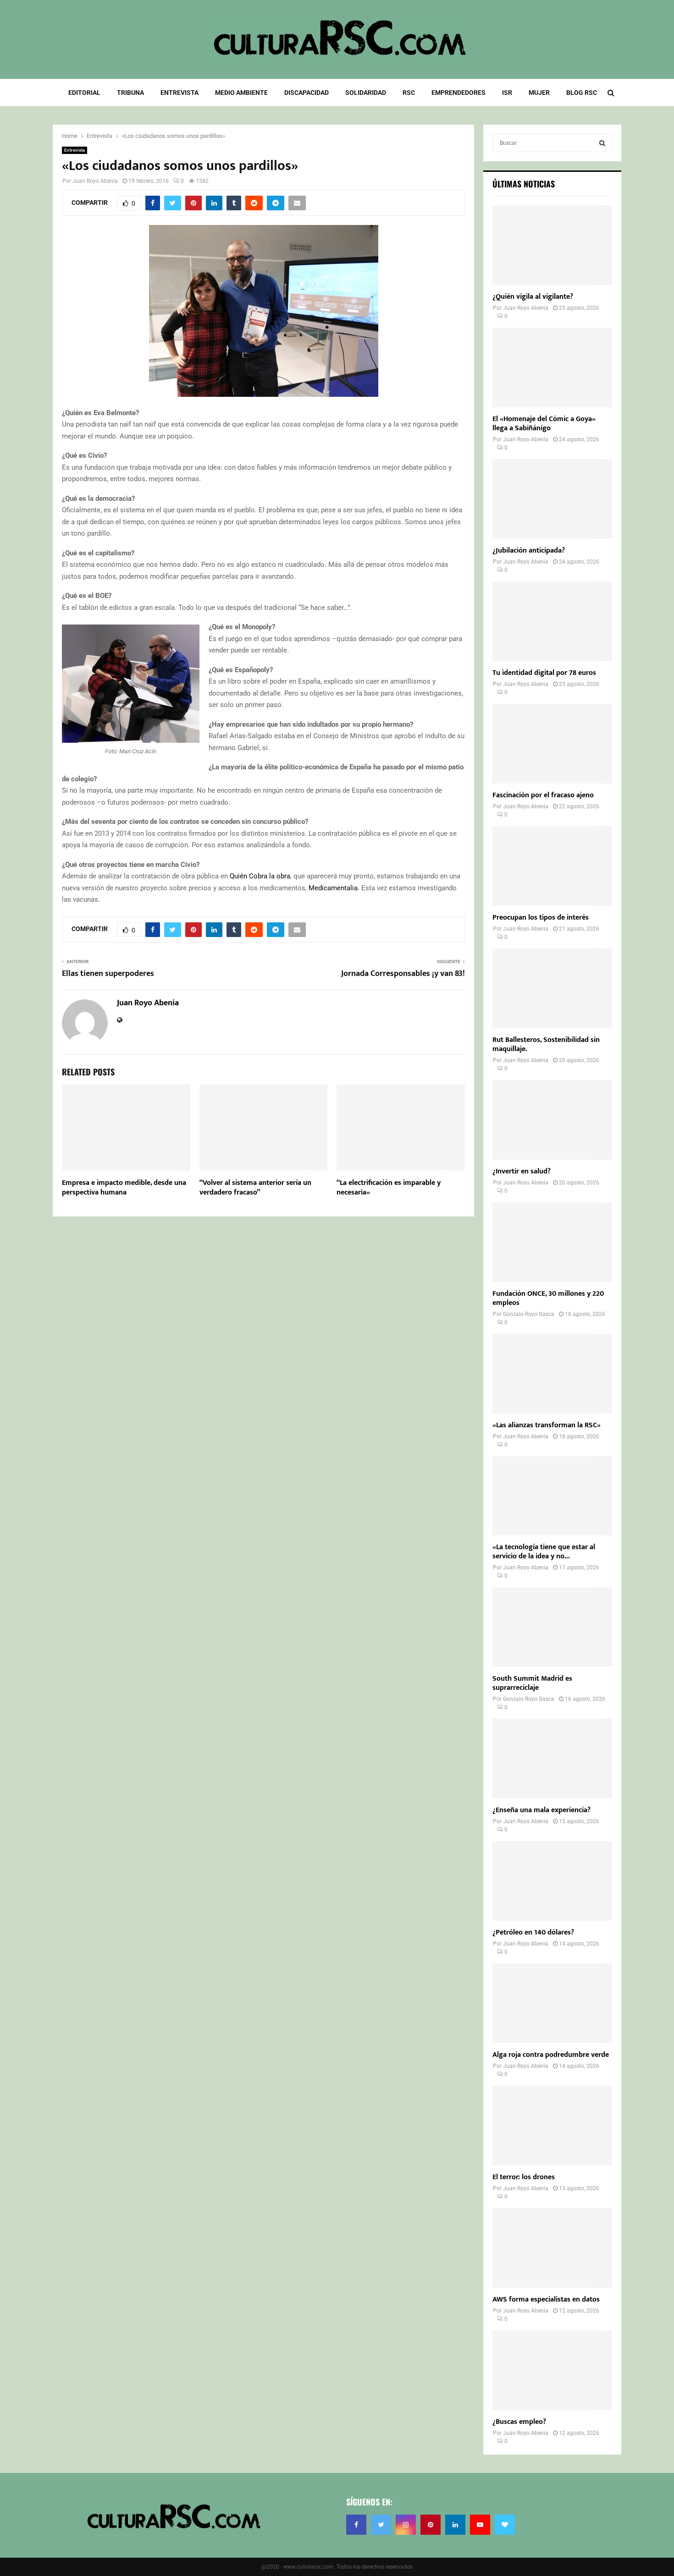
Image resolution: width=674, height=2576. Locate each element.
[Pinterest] (431, 2525)
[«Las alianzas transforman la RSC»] (552, 1374)
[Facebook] (356, 2525)
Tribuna (130, 93)
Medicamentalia (333, 888)
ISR (507, 93)
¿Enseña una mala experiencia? (541, 1810)
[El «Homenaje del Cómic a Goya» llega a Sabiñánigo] (552, 367)
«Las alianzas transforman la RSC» (547, 1425)
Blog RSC (582, 93)
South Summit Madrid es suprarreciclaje (532, 1683)
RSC (409, 93)
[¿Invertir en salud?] (552, 1120)
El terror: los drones (524, 2177)
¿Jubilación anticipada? (529, 551)
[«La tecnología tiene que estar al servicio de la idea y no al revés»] (552, 1496)
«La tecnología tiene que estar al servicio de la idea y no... (544, 1552)
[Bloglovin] (505, 2525)
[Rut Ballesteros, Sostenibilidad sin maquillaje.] (552, 988)
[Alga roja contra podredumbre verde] (552, 2003)
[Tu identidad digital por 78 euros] (552, 621)
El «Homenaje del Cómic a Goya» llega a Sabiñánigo (544, 424)
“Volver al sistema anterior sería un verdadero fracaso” (255, 1188)
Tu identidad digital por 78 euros (544, 673)
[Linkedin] (455, 2525)
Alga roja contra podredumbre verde (551, 2055)
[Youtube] (480, 2525)
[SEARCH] (602, 143)
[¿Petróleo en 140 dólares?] (552, 1881)
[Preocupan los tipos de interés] (552, 866)
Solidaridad (366, 93)
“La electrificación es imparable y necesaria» (389, 1188)
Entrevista (180, 93)
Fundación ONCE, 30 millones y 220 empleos (548, 1298)
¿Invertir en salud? (522, 1171)
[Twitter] (381, 2525)
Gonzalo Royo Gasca (529, 1314)
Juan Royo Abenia (95, 181)
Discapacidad (307, 93)
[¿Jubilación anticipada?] (552, 499)
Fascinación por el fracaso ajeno (543, 795)
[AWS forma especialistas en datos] (552, 2248)
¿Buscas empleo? (519, 2422)
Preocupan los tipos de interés (541, 918)
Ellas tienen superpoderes (108, 974)
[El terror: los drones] (552, 2126)
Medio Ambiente (241, 93)
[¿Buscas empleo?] (552, 2370)
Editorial (84, 93)
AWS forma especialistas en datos (546, 2299)
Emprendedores (459, 93)
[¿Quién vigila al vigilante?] (552, 245)
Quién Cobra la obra (260, 876)
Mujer (539, 93)
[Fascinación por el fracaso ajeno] (552, 744)
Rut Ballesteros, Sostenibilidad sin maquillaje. (546, 1044)
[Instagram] (406, 2525)
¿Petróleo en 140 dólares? (533, 1932)
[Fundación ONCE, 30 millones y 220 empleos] (552, 1242)
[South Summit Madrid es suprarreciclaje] (552, 1627)
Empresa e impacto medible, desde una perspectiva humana (124, 1188)
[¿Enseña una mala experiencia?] (552, 1759)
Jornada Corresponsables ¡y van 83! (403, 974)
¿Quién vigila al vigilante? (533, 297)
